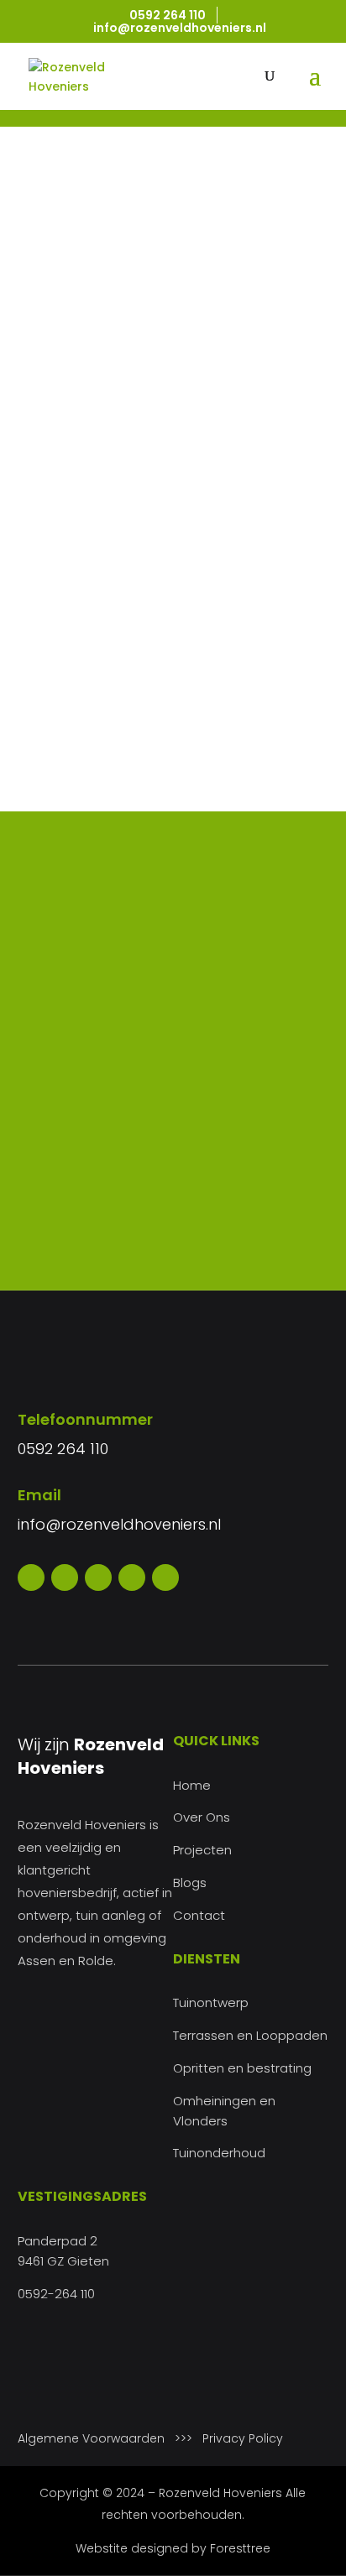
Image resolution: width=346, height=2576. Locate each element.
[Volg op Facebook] (31, 1577)
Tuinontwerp (211, 2002)
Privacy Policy (243, 2438)
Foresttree (240, 2548)
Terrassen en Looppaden (250, 2035)
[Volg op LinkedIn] (165, 1577)
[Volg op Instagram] (98, 1577)
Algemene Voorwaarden (91, 2438)
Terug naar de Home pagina (155, 577)
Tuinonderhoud (219, 2153)
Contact (199, 1915)
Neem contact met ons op (173, 1231)
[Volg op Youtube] (132, 1577)
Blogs (190, 1882)
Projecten (202, 1850)
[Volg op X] (65, 1577)
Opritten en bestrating (242, 2068)
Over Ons (202, 1817)
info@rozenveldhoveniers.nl (119, 1524)
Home (192, 1785)
